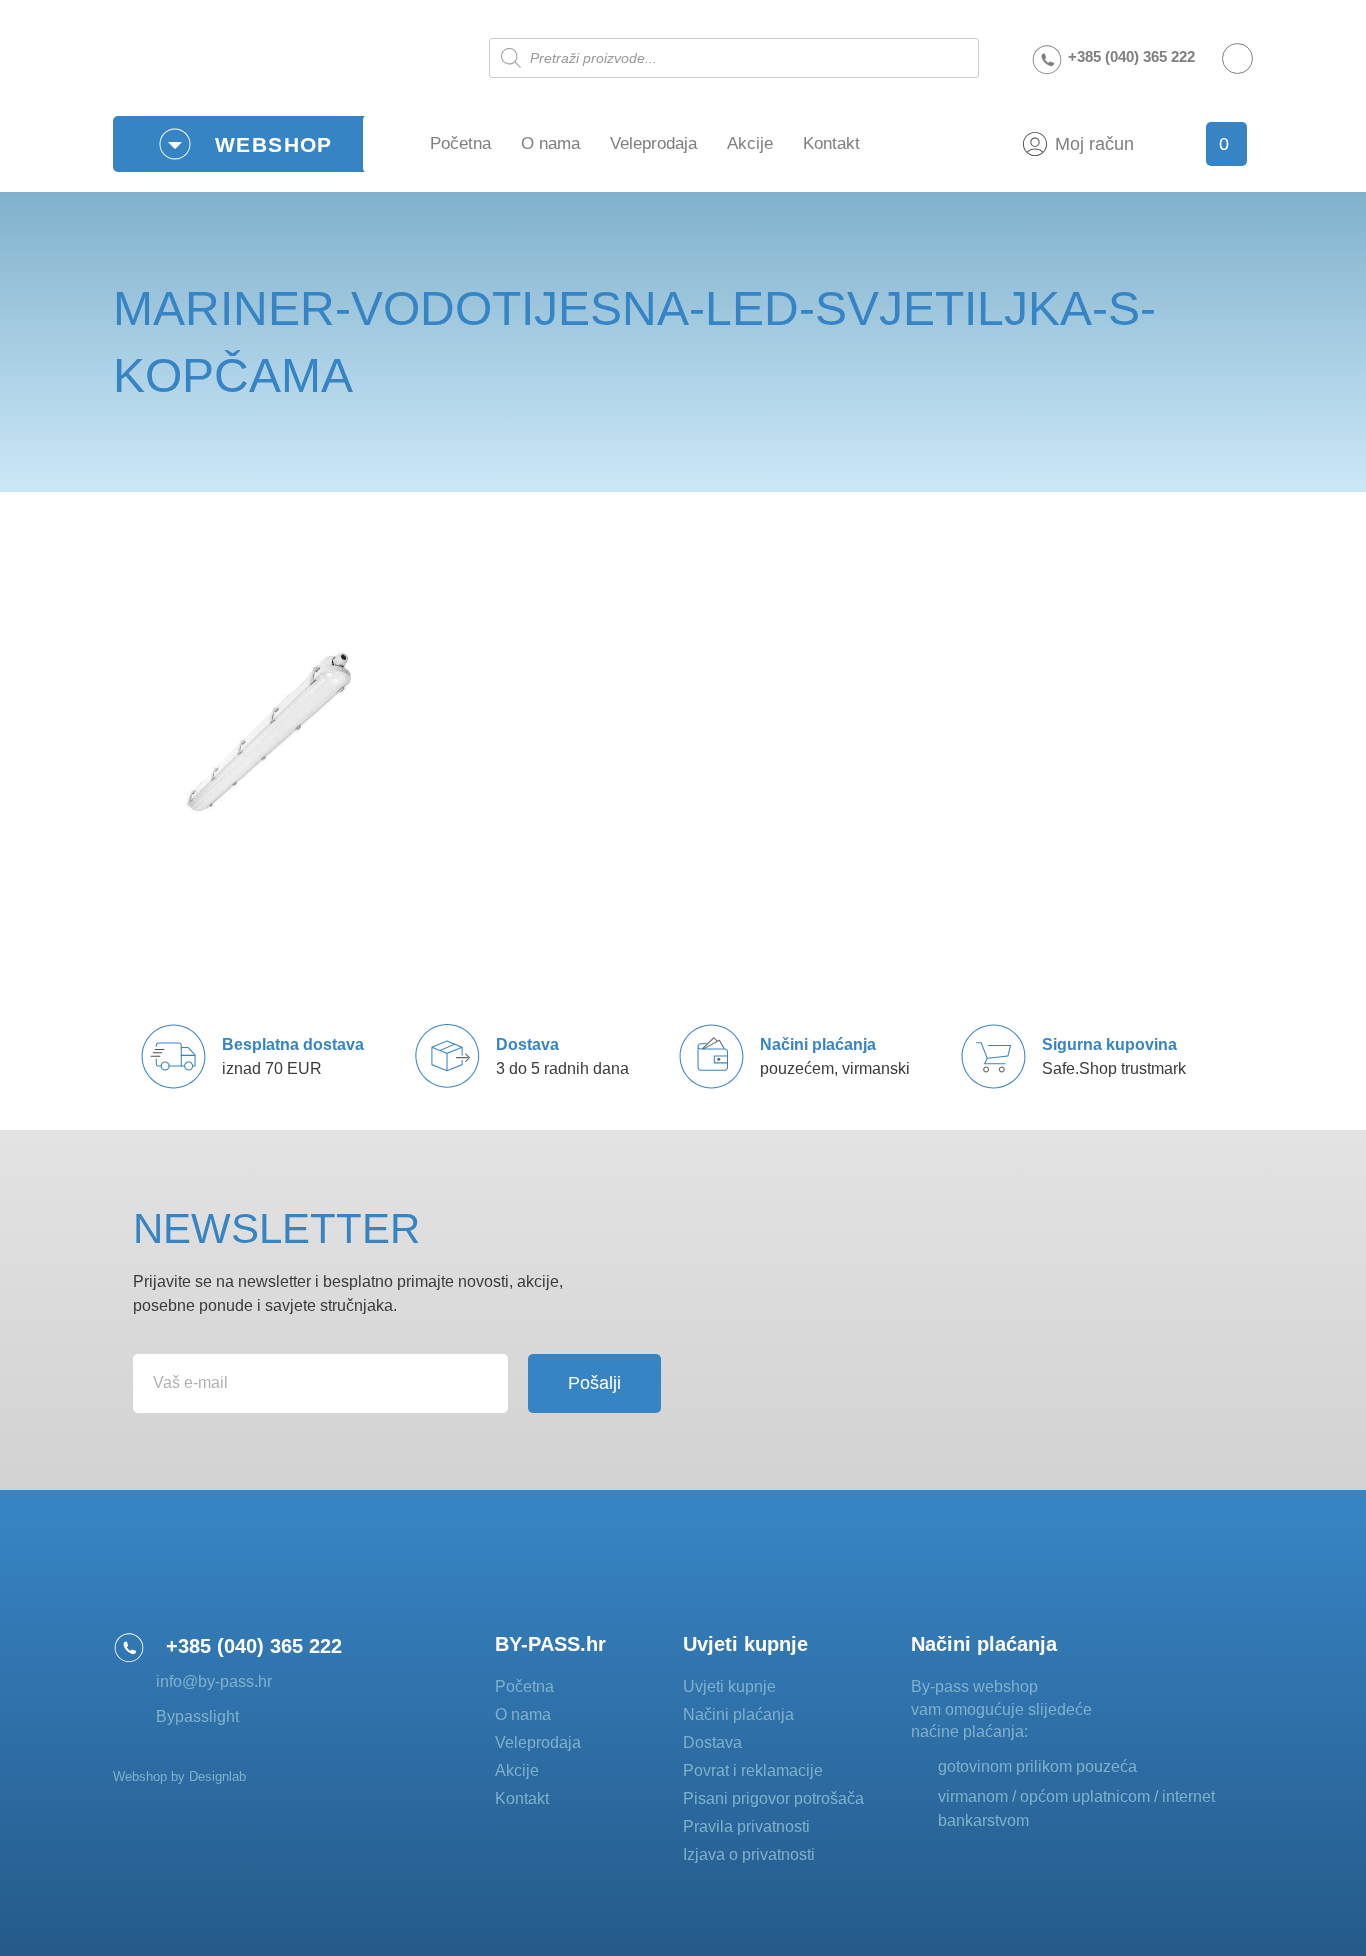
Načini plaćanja (738, 1714)
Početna (460, 143)
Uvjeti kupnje (729, 1686)
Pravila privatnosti (746, 1826)
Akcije (750, 143)
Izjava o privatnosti (749, 1854)
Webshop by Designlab (179, 1776)
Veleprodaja (653, 143)
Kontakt (831, 143)
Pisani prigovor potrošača (773, 1798)
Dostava (712, 1742)
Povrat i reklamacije (753, 1770)
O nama (550, 143)
